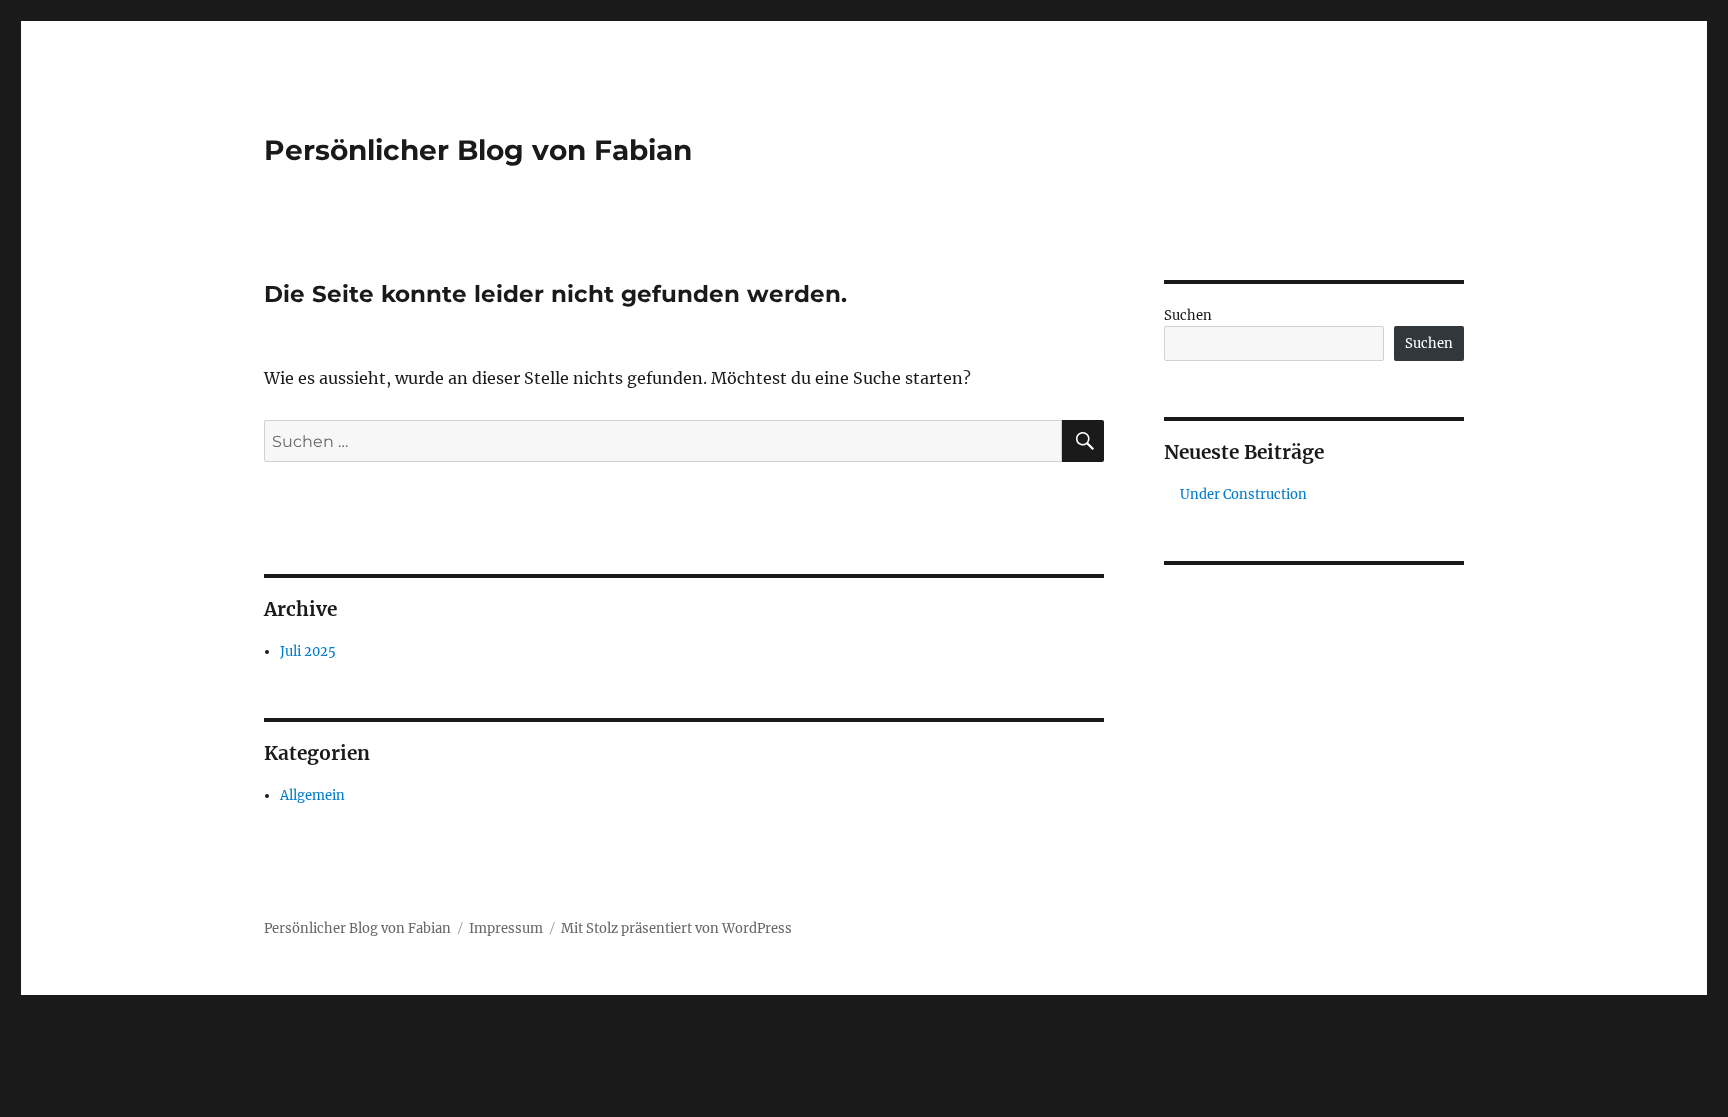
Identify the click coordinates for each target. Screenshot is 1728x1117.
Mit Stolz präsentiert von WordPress (676, 928)
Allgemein (312, 795)
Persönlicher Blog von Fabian (478, 150)
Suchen (1188, 315)
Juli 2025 (308, 651)
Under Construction (1243, 494)
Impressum (506, 928)
